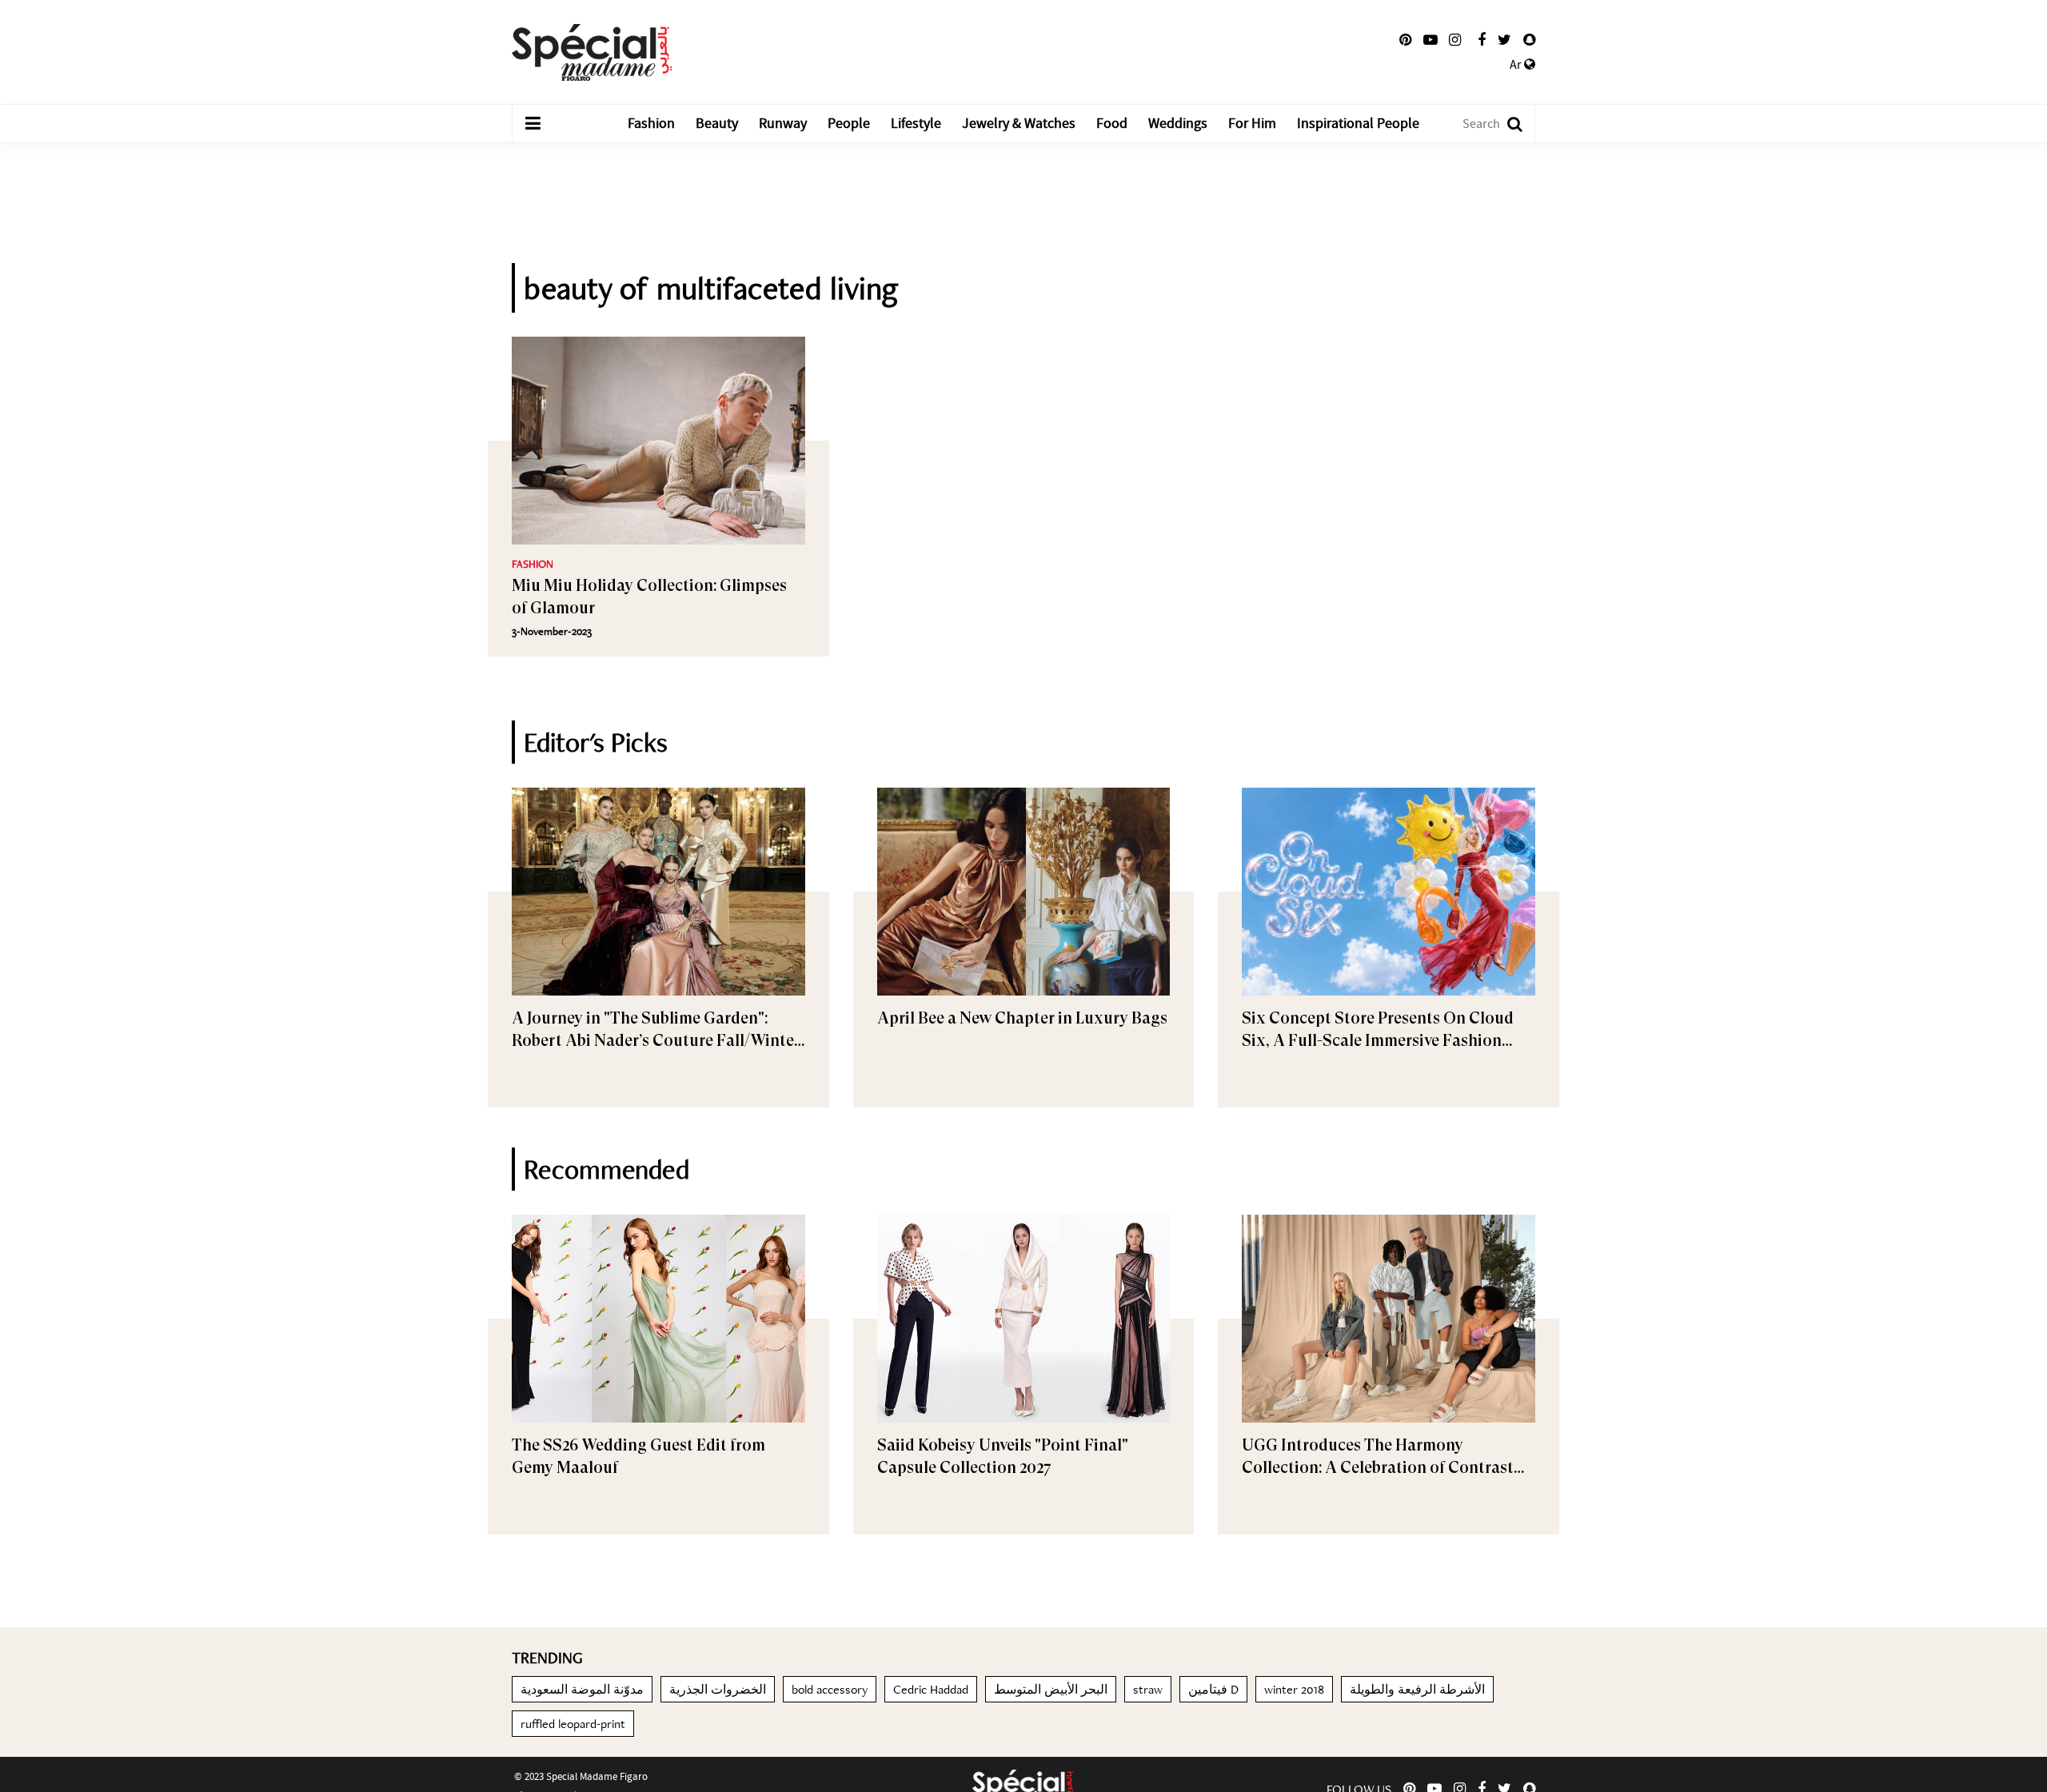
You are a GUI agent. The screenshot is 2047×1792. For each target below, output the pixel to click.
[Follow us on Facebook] (1482, 40)
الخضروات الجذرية (718, 1689)
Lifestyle (916, 124)
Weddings (1178, 124)
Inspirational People (1358, 124)
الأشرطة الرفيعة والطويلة (1417, 1689)
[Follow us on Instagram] (1455, 40)
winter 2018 (1294, 1689)
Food (1112, 124)
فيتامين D (1213, 1689)
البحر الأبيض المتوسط (1051, 1689)
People (849, 124)
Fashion (651, 124)
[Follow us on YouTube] (1431, 40)
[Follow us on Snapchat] (1529, 40)
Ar (1517, 65)
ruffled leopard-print (573, 1724)
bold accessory (830, 1689)
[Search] (1507, 124)
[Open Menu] (533, 124)
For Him (1252, 124)
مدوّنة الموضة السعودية (582, 1689)
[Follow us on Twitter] (1504, 40)
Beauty (717, 124)
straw (1148, 1689)
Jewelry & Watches (1019, 124)
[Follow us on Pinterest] (1405, 40)
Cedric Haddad (931, 1689)
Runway (783, 124)
